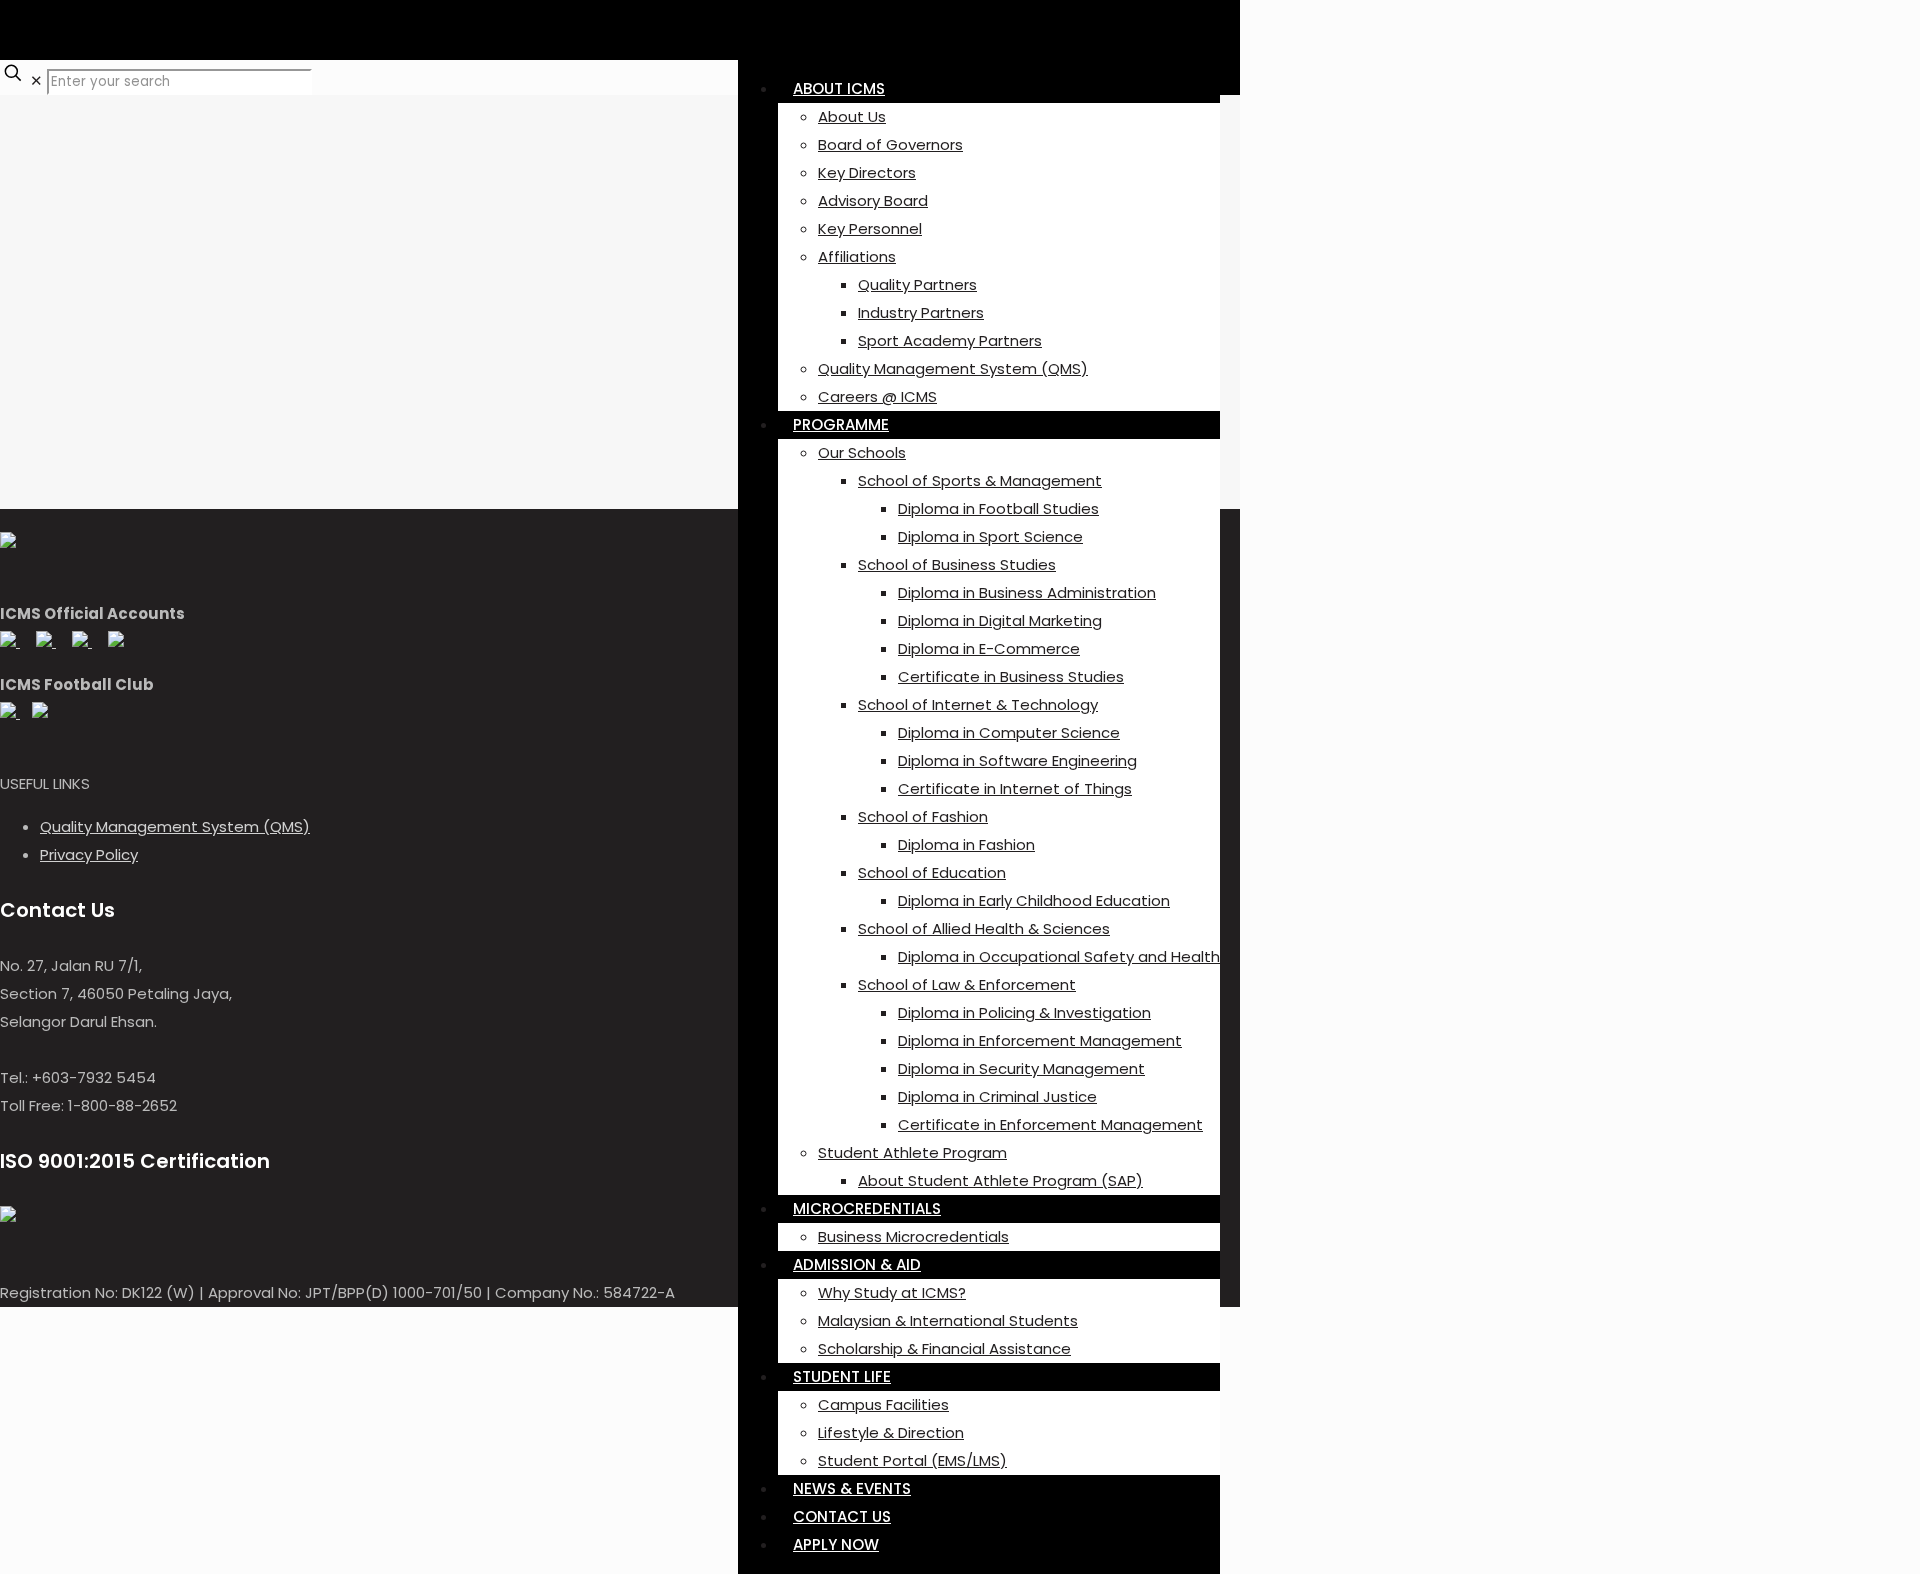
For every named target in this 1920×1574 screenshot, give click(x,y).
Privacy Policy (89, 854)
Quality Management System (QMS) (175, 826)
